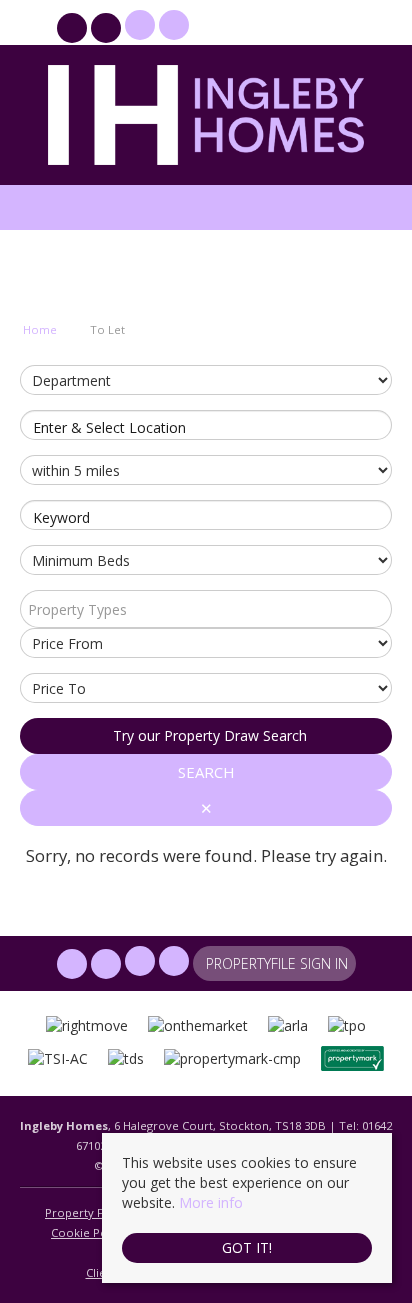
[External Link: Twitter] (108, 30)
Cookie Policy (88, 1232)
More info (211, 1202)
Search (206, 772)
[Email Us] (139, 25)
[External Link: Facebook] (74, 30)
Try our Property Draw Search (206, 735)
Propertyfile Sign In (277, 27)
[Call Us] (171, 25)
